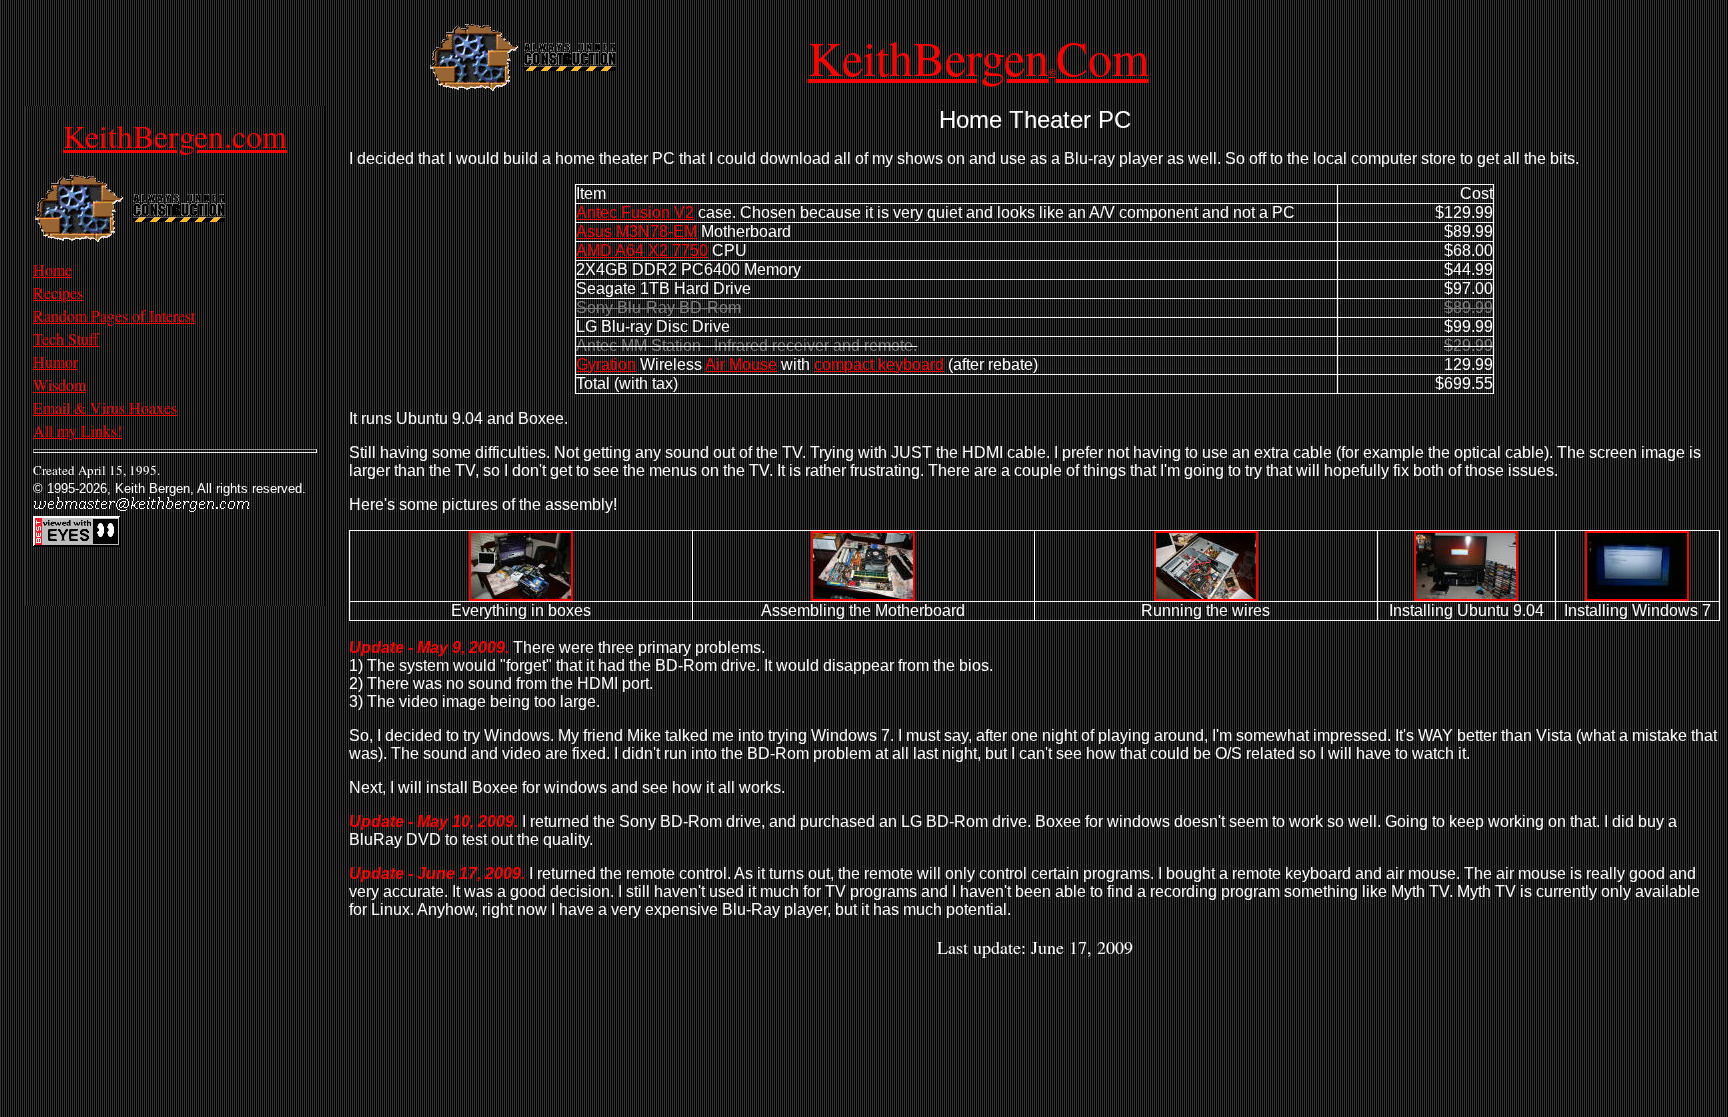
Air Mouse (741, 364)
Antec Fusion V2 (635, 212)
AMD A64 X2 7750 (642, 250)
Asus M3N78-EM (636, 231)
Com (1102, 57)
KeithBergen (928, 57)
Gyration (606, 364)
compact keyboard (879, 364)
